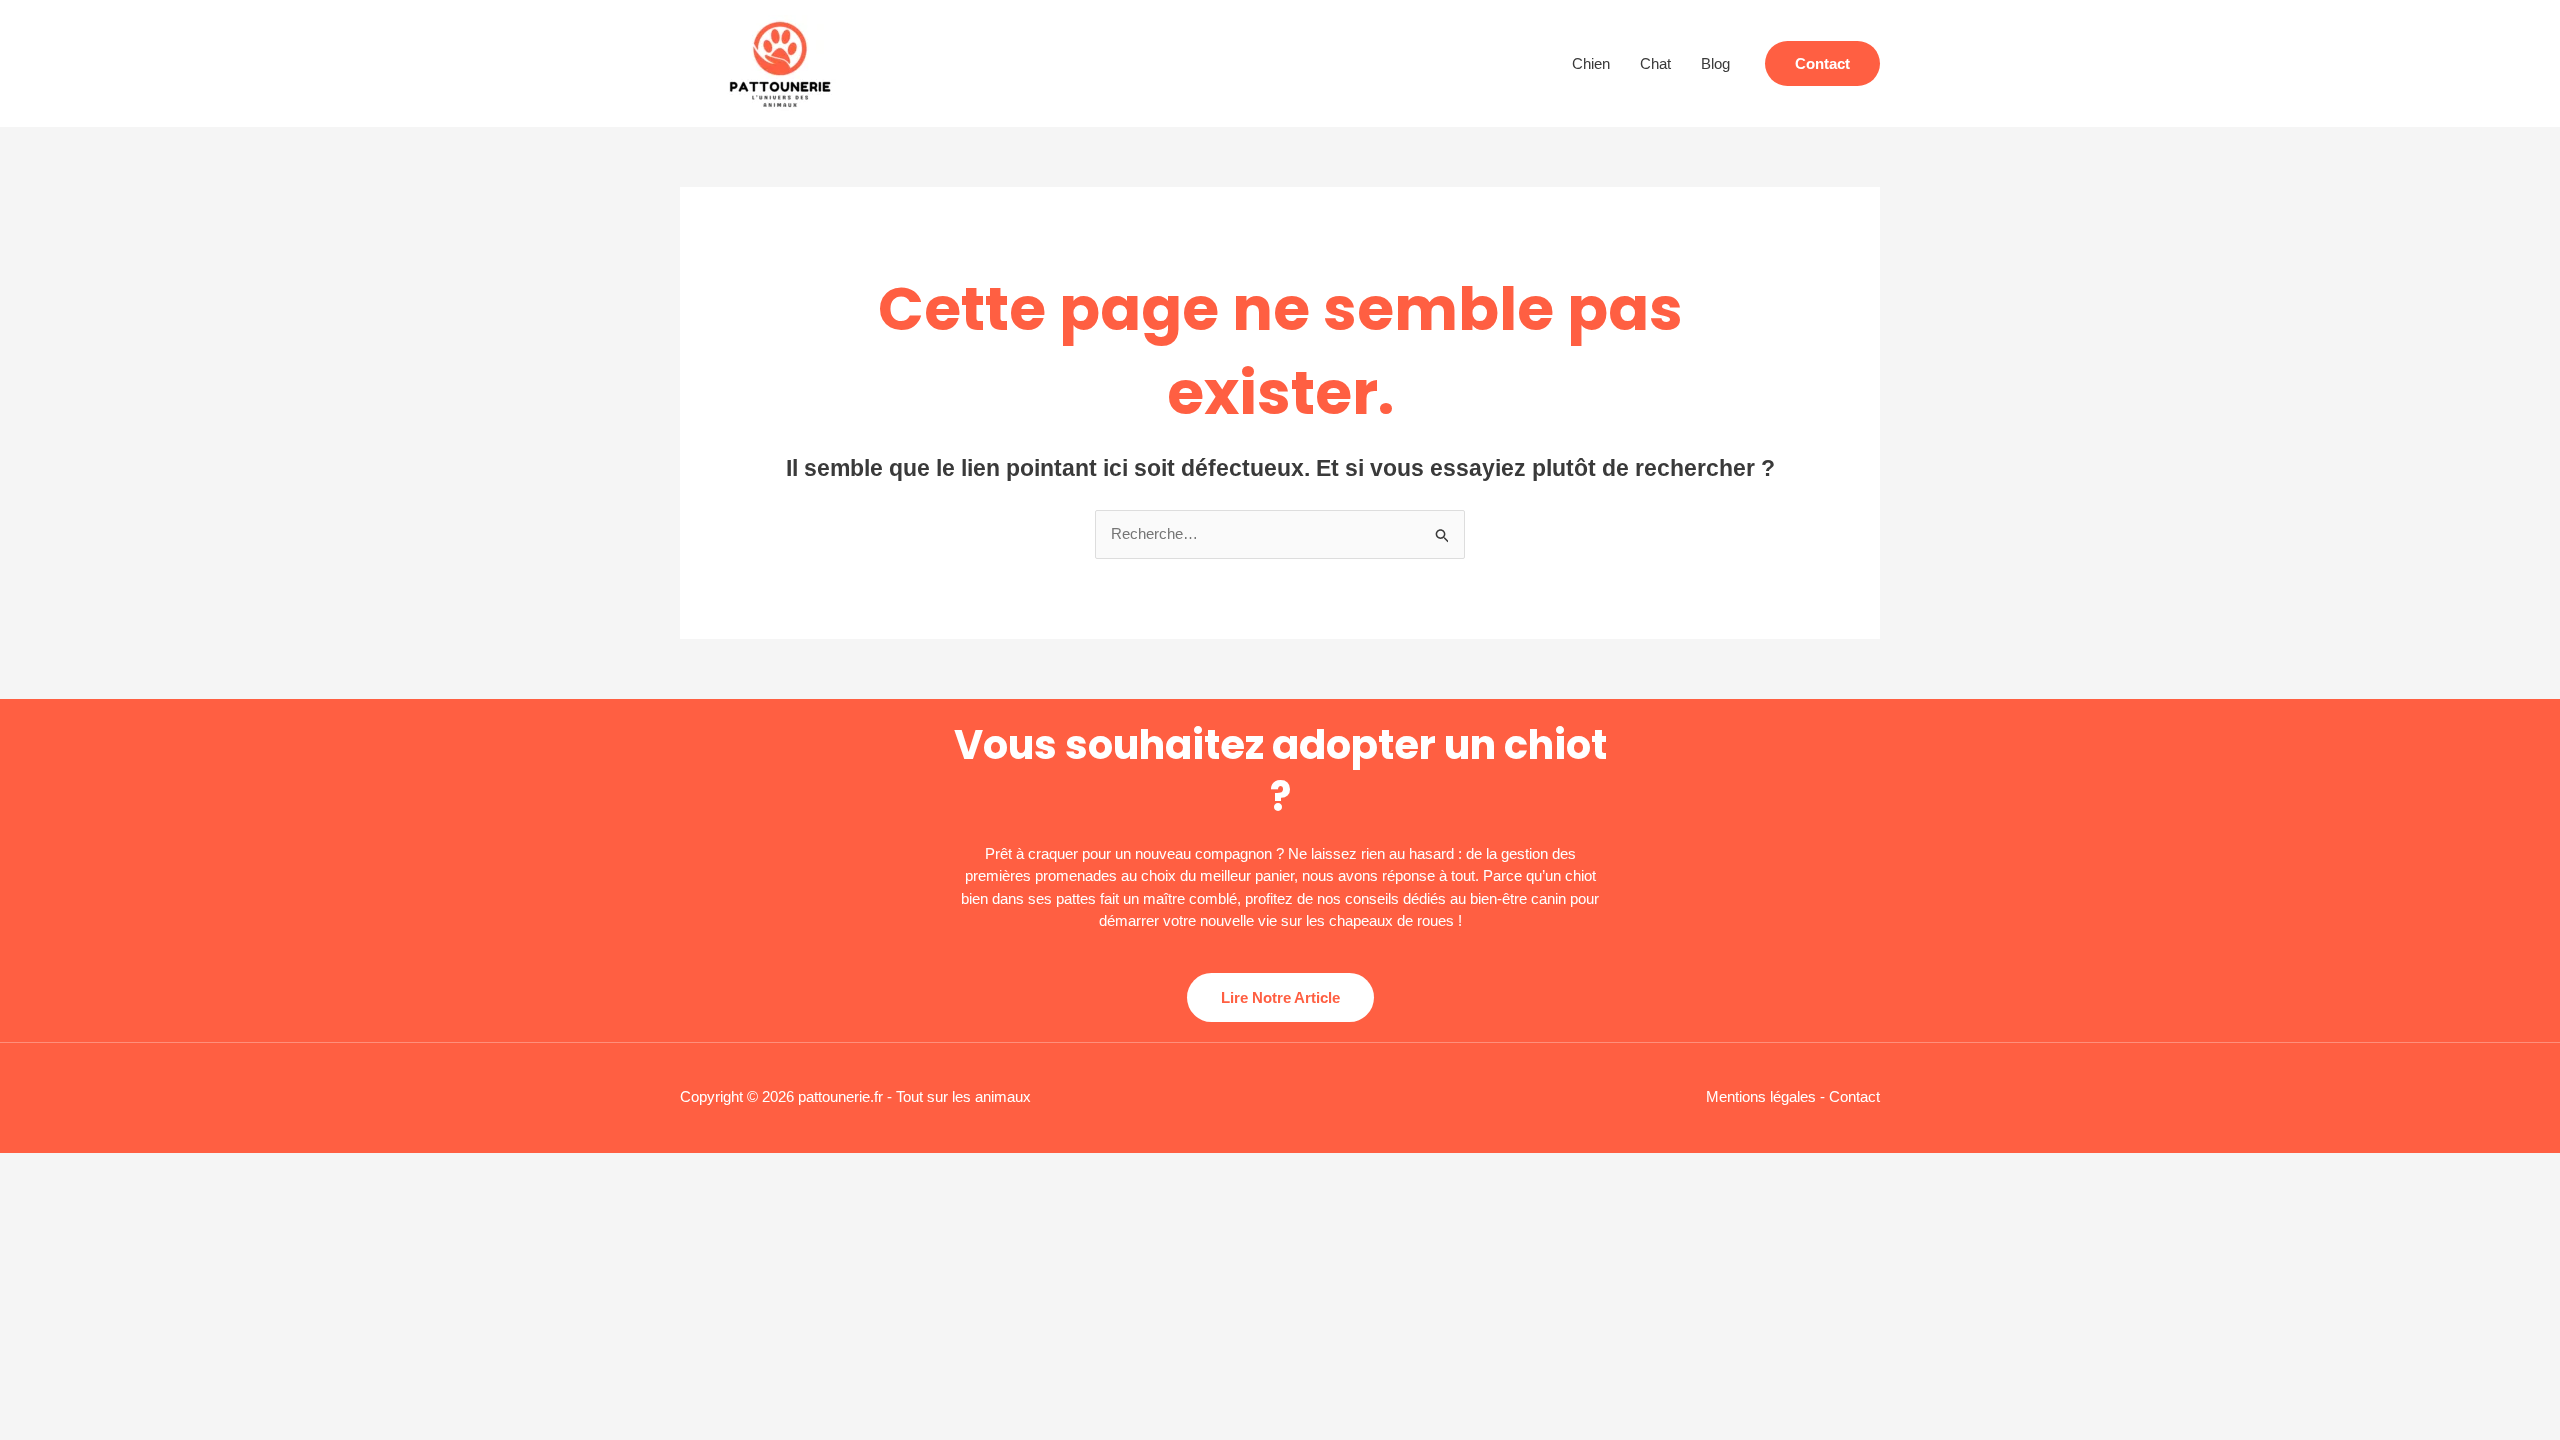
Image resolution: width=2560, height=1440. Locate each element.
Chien (1591, 63)
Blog (1715, 63)
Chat (1655, 63)
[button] (1822, 63)
